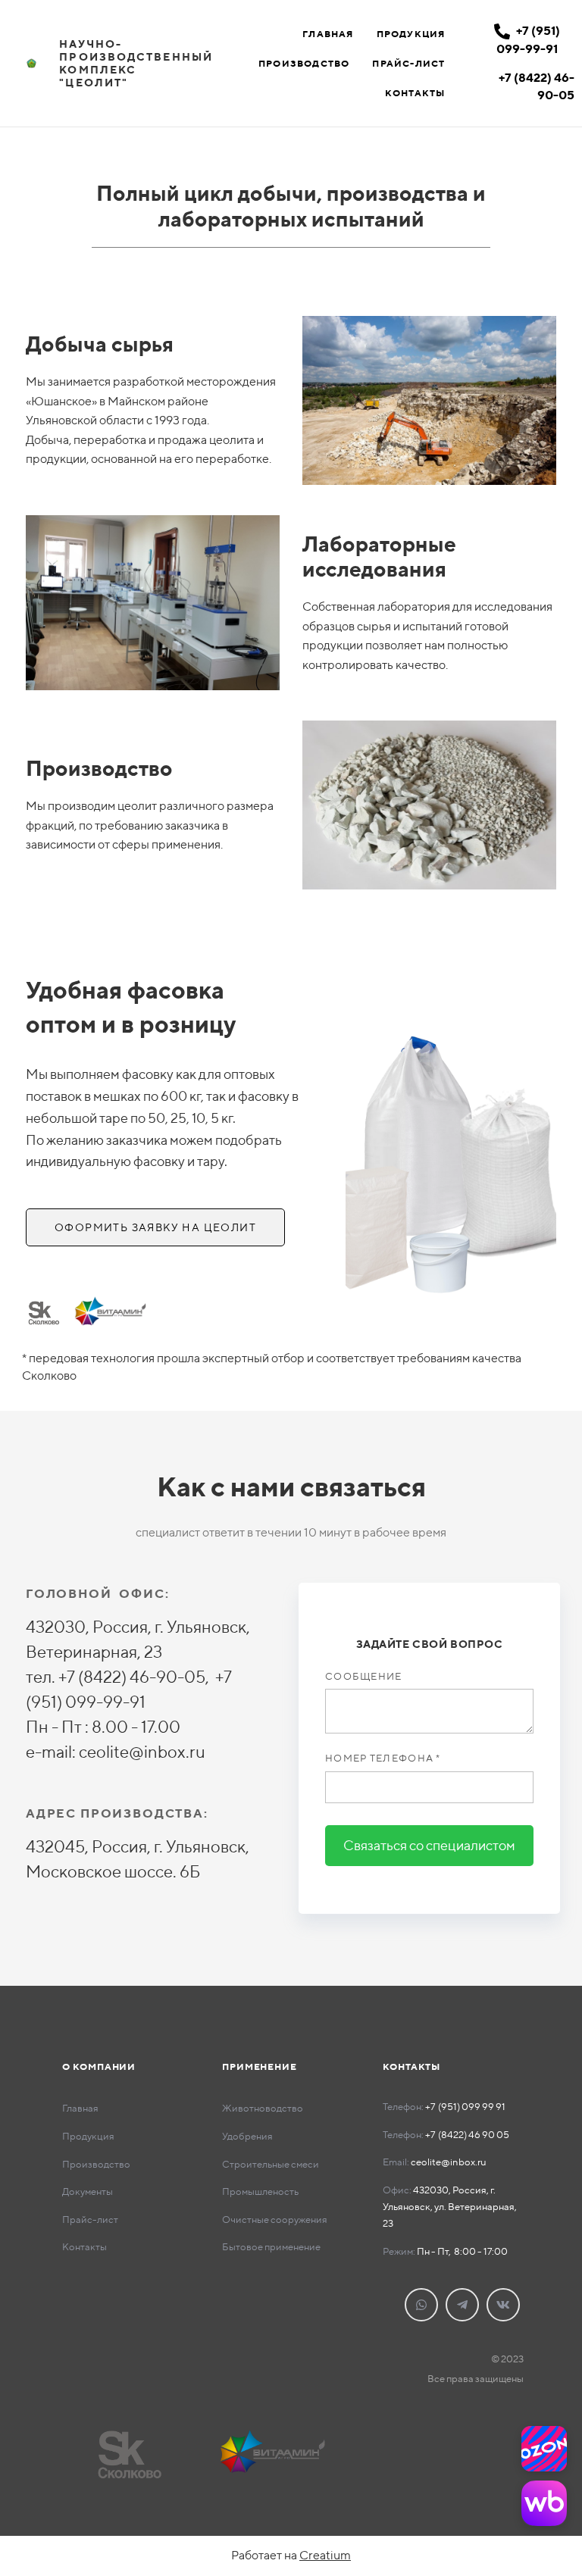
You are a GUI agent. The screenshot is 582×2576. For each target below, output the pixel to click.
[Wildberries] (544, 2503)
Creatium (325, 2555)
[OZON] (544, 2449)
